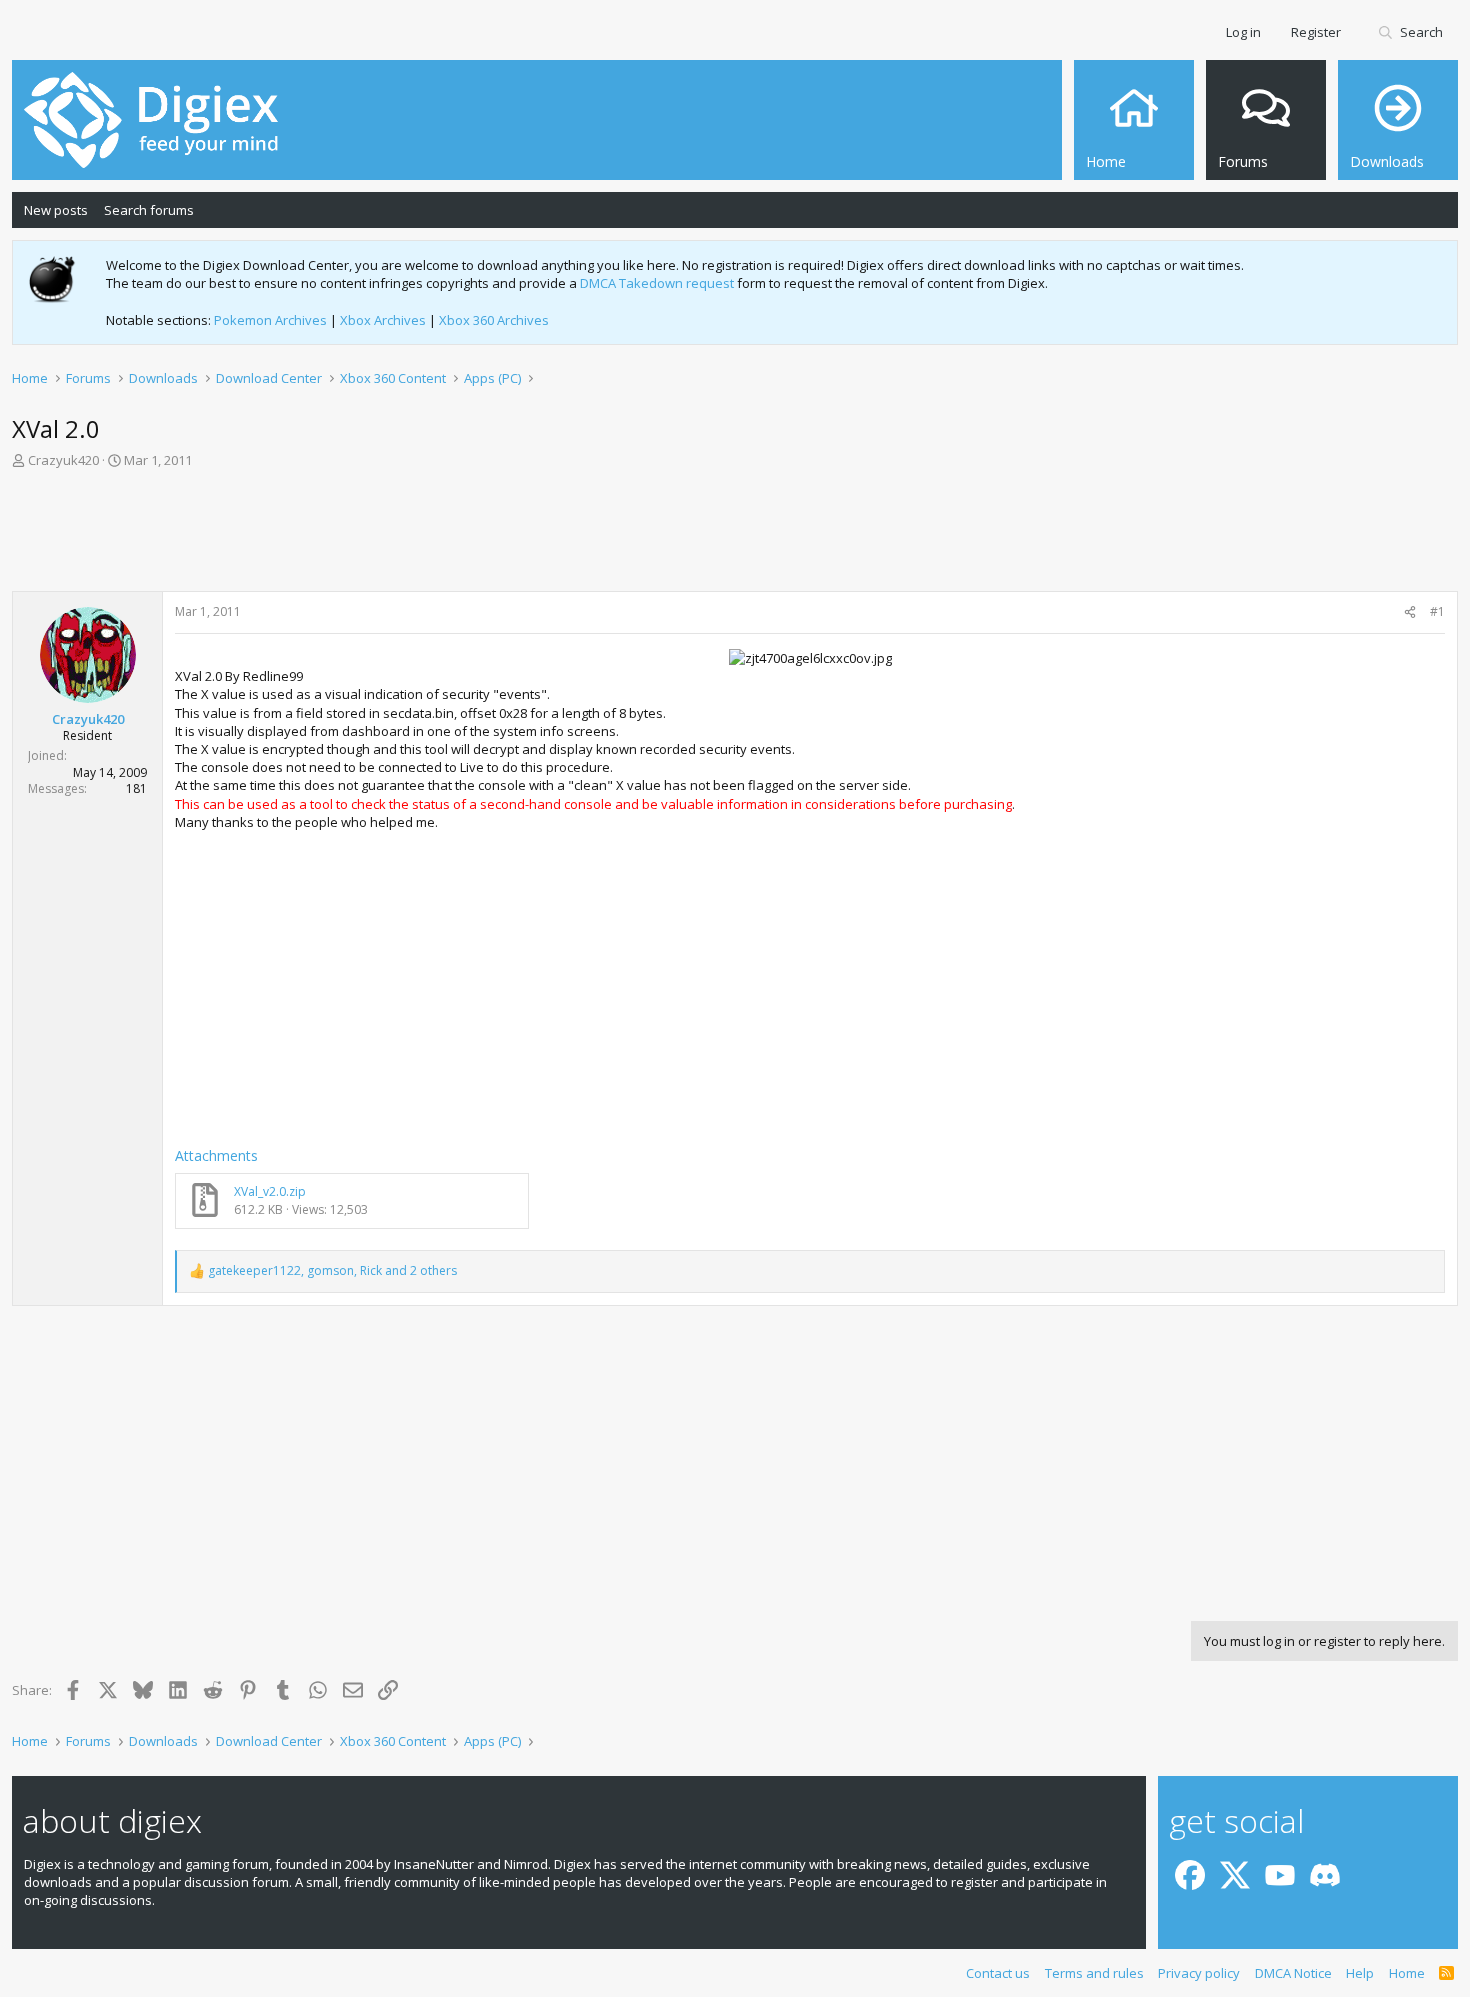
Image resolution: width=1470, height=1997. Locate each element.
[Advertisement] (735, 536)
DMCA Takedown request (657, 283)
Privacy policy (1199, 1973)
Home (1407, 1973)
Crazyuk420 (63, 460)
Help (1360, 1973)
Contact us (998, 1973)
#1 (1437, 611)
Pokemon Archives (270, 320)
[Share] (1410, 612)
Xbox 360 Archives (494, 320)
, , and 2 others (332, 1271)
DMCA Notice (1293, 1973)
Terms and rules (1094, 1973)
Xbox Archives (383, 320)
